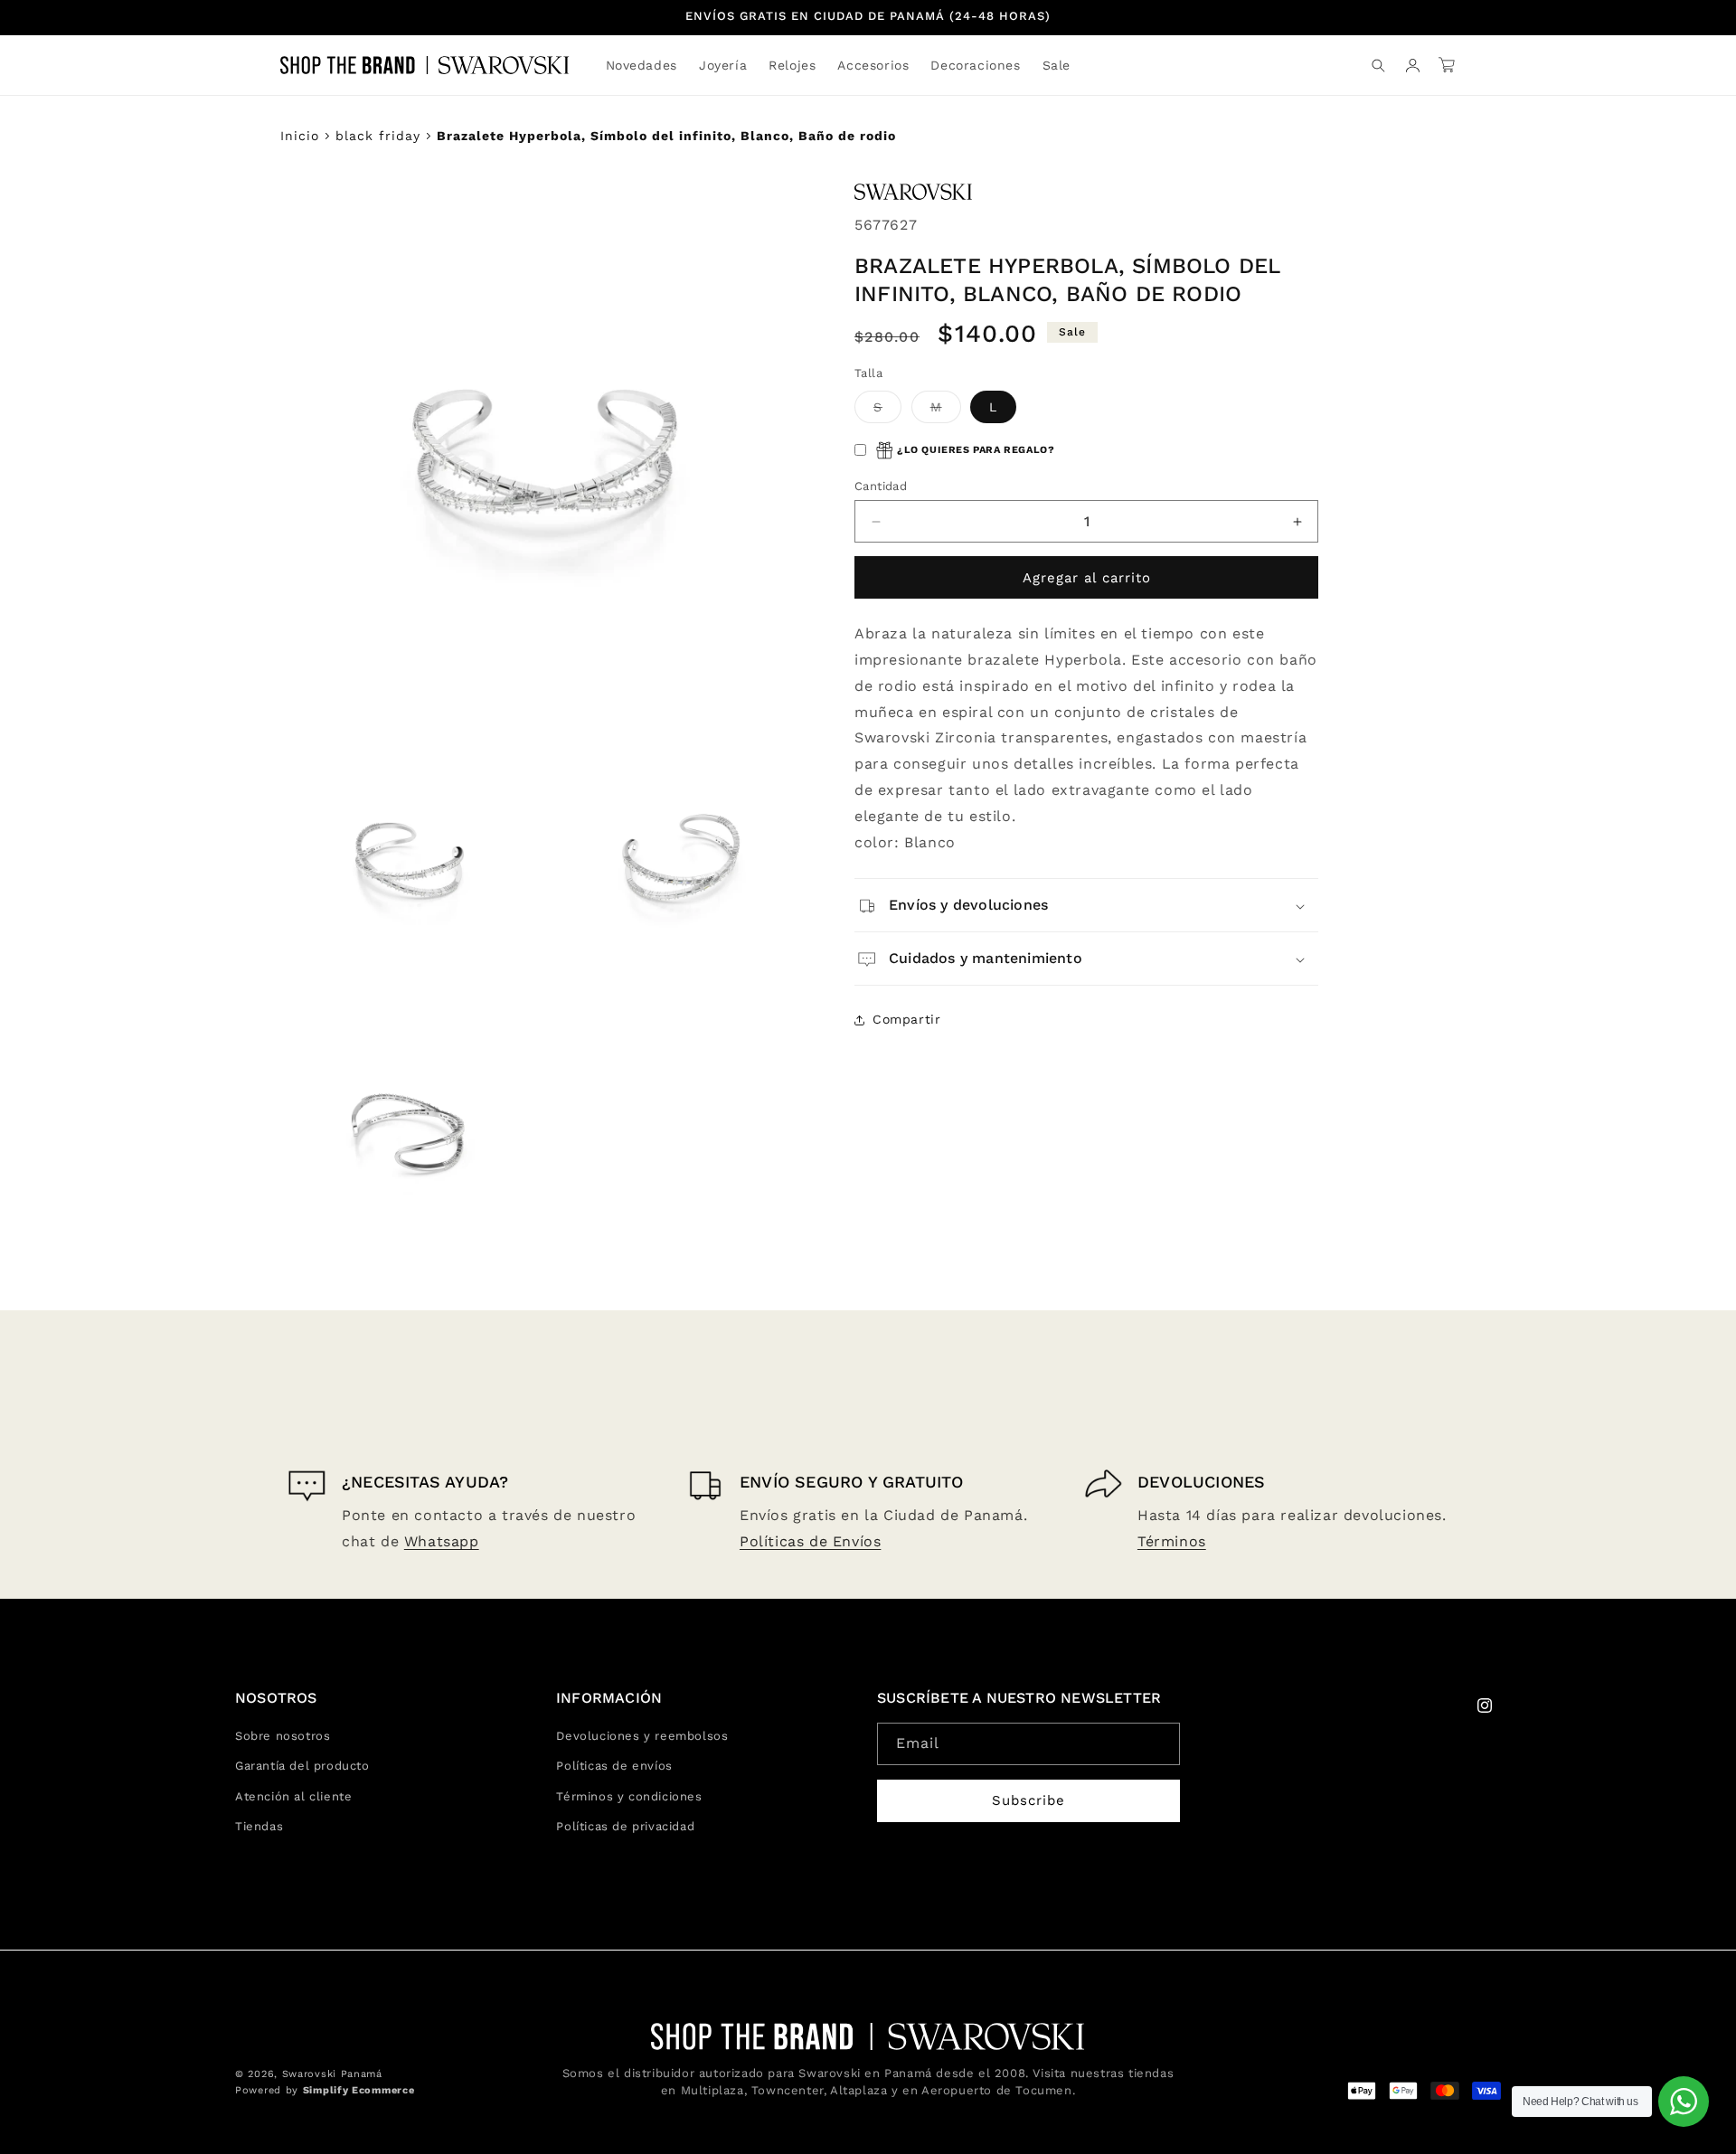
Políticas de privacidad (625, 1826)
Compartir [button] (906, 1019)
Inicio (300, 136)
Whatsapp (442, 1541)
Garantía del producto (302, 1766)
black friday (378, 136)
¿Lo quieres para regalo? (976, 451)
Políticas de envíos (614, 1766)
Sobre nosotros (283, 1736)
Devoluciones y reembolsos (642, 1736)
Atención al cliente (293, 1796)
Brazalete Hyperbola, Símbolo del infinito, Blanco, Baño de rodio (666, 136)
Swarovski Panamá (332, 2074)
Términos (1172, 1541)
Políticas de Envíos (810, 1541)
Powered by (325, 2090)
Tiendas (259, 1826)
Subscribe (1028, 1800)
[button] (723, 65)
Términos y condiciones (629, 1796)
